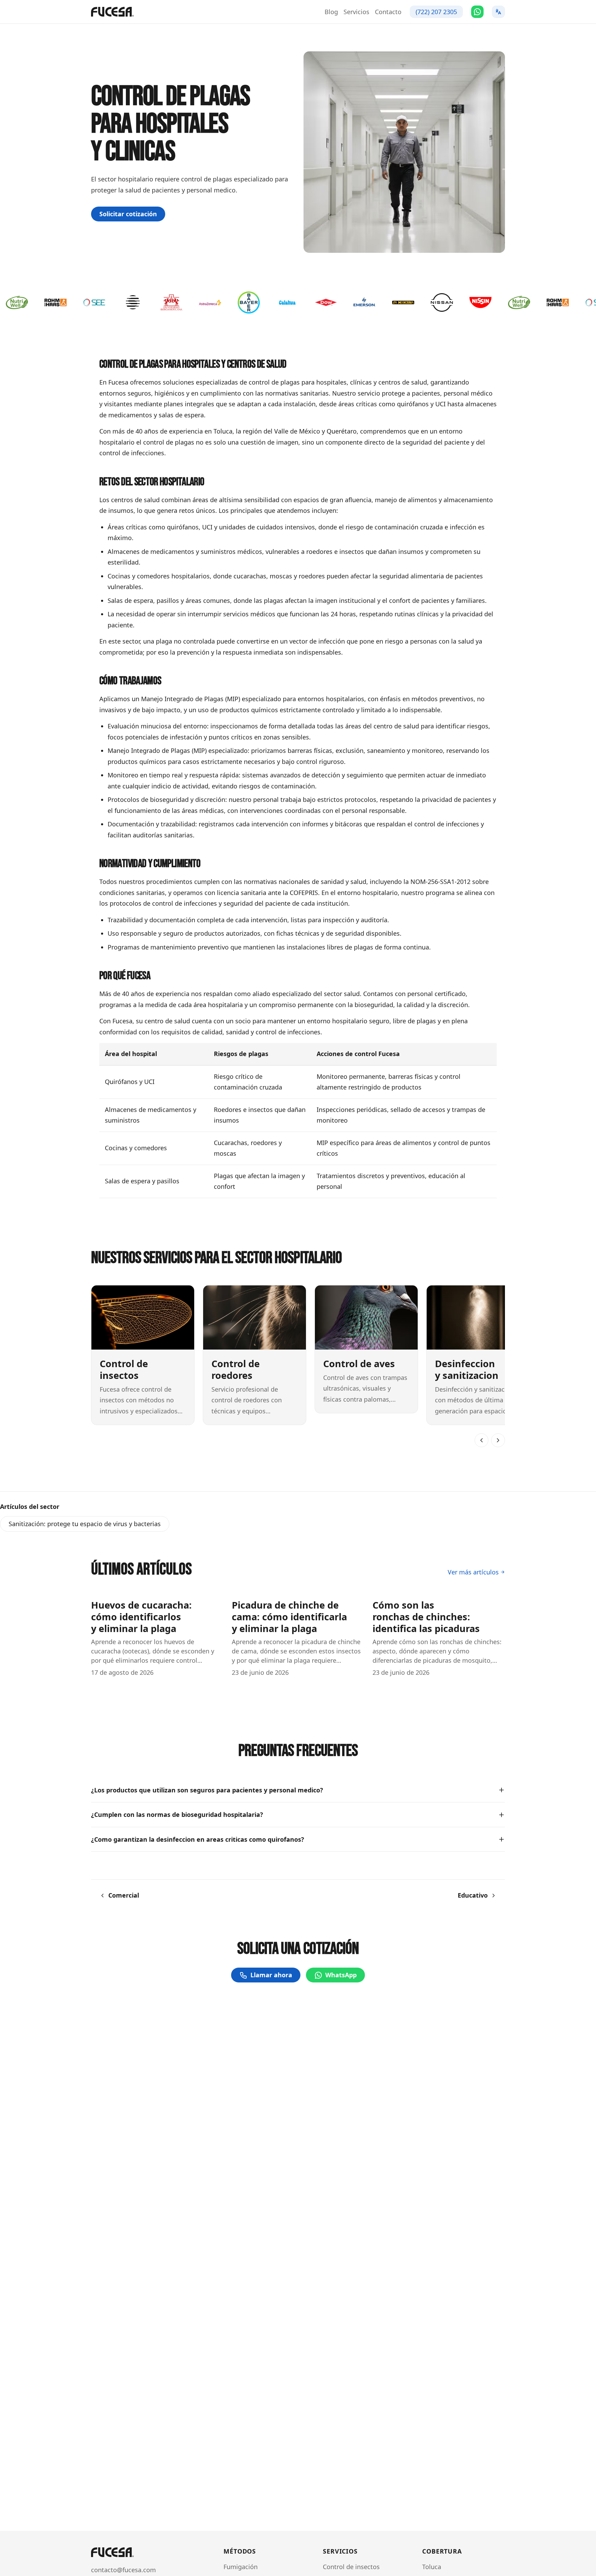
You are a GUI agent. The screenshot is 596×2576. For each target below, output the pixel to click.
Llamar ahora (271, 1975)
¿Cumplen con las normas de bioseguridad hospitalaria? (177, 1814)
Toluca (432, 2567)
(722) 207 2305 (436, 12)
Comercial (124, 1895)
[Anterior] (481, 1440)
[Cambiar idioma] (498, 12)
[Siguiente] (498, 1440)
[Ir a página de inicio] (112, 12)
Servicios (356, 12)
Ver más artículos (473, 1572)
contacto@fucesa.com (123, 2570)
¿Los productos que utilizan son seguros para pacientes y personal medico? (207, 1790)
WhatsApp (341, 1975)
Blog (331, 12)
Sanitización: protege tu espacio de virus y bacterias (85, 1524)
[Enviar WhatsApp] (477, 12)
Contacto (388, 12)
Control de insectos (351, 2567)
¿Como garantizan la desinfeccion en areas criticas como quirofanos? (198, 1839)
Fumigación (241, 2567)
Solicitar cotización (128, 214)
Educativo (473, 1895)
